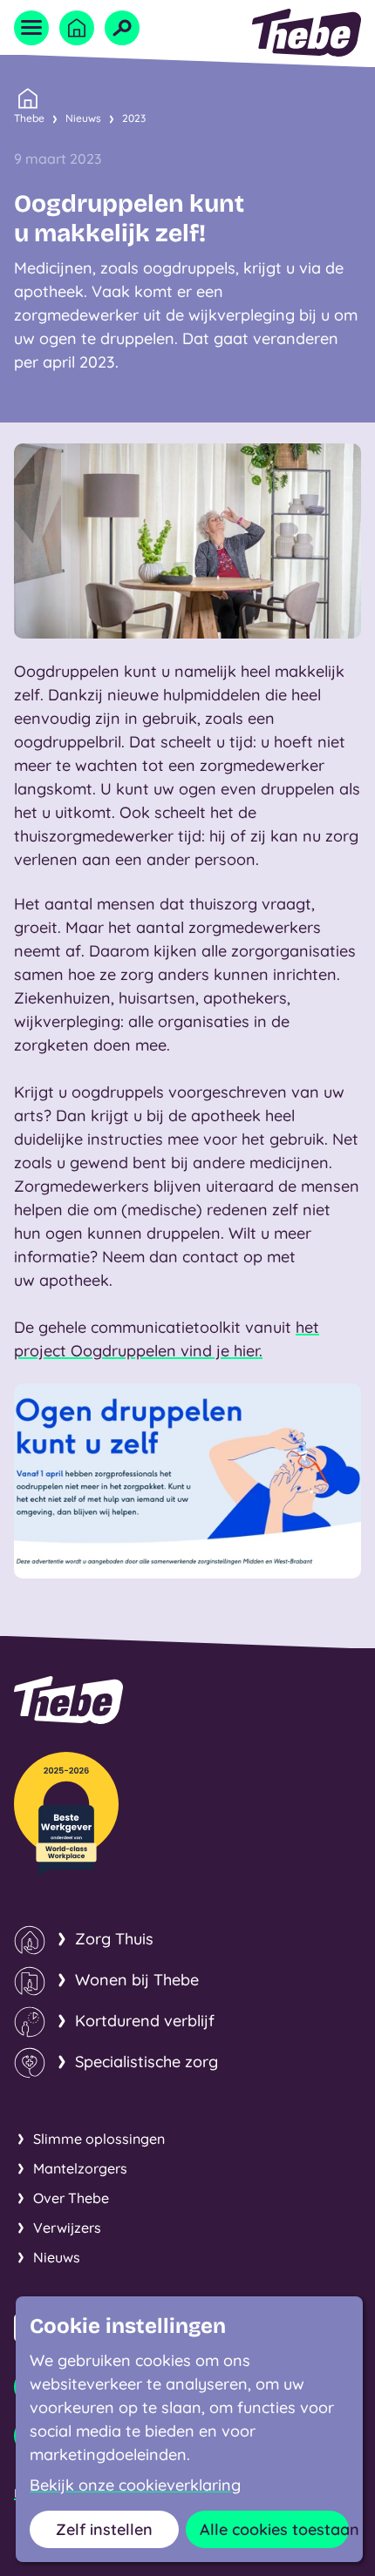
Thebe (29, 118)
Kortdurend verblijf (145, 2021)
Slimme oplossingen (99, 2139)
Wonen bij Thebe (137, 1980)
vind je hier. (219, 1351)
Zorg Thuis (114, 1939)
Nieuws (83, 118)
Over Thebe (71, 2198)
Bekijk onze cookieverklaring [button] (135, 2485)
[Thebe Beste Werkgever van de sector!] (66, 1814)
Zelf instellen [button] (104, 2529)
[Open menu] (31, 28)
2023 (134, 118)
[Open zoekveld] (122, 28)
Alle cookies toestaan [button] (274, 2529)
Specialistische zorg (147, 2062)
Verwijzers (67, 2228)
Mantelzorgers (80, 2168)
